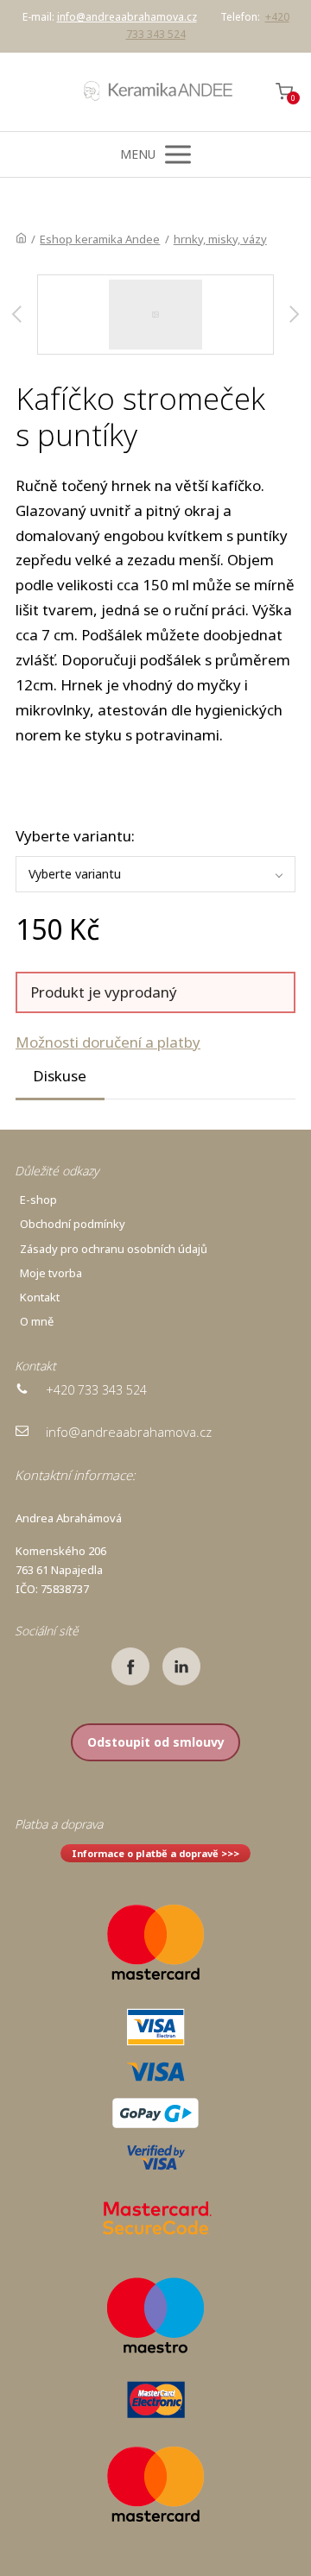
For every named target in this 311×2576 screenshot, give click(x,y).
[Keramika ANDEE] (156, 92)
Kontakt (40, 1297)
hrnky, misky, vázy (220, 239)
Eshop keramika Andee (100, 239)
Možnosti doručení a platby (108, 1042)
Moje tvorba (51, 1273)
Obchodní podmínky (73, 1224)
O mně (37, 1321)
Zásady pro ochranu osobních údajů (114, 1249)
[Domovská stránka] (21, 239)
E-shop (38, 1200)
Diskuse (60, 1076)
